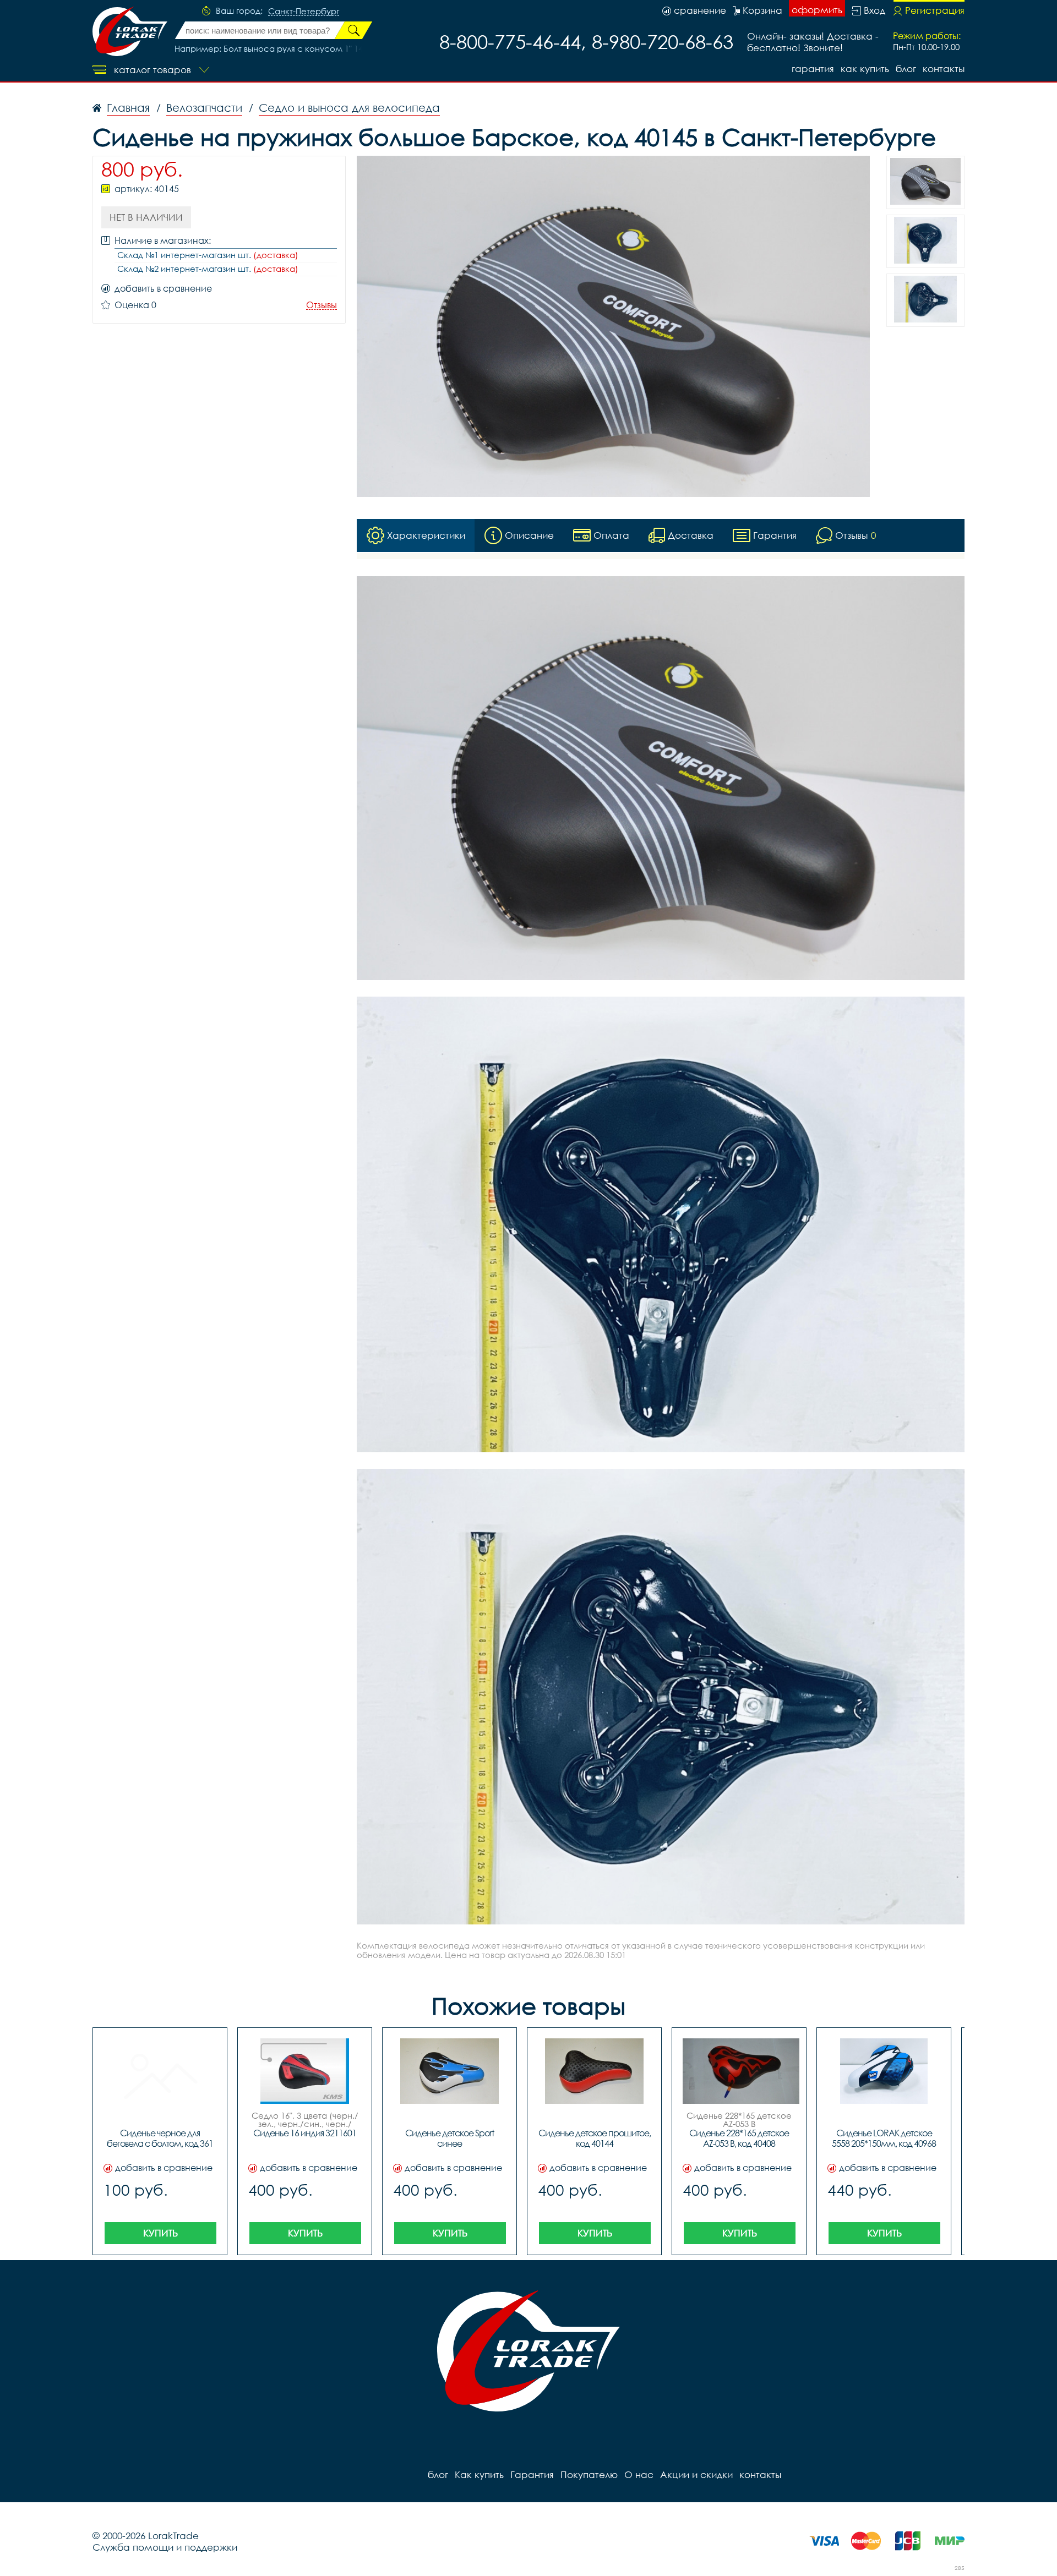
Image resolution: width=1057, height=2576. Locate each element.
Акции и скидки (696, 2474)
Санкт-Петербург (304, 12)
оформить (817, 10)
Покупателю (589, 2474)
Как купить (865, 69)
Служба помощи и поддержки (165, 2547)
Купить (160, 2233)
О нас (639, 2474)
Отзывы (322, 305)
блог (906, 69)
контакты (944, 69)
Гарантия (813, 69)
